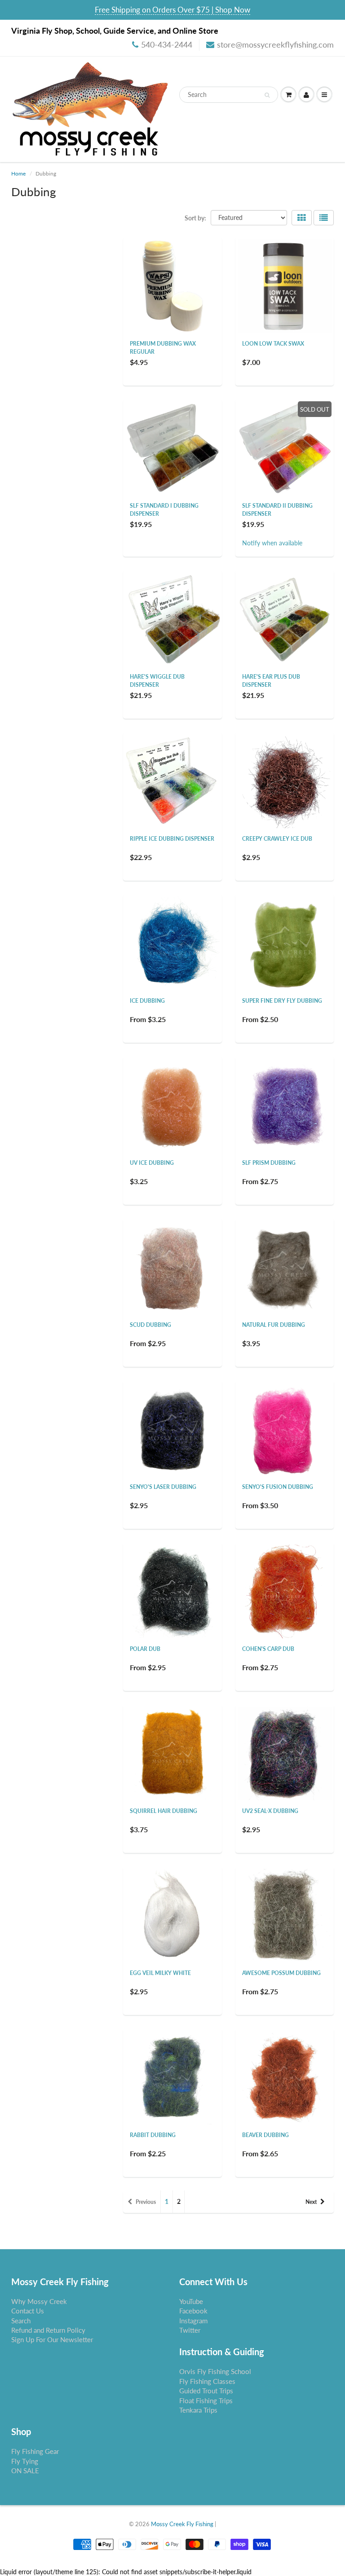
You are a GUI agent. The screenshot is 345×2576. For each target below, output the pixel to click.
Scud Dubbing (150, 1325)
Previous (146, 2202)
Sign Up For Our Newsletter (52, 2339)
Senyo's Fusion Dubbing (278, 1487)
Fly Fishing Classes (207, 2381)
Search (21, 2321)
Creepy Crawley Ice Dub (277, 839)
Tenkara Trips (198, 2410)
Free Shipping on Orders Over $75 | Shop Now (172, 10)
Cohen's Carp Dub (268, 1649)
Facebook (193, 2311)
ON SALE (25, 2471)
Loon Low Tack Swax (273, 344)
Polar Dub (145, 1649)
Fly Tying (25, 2461)
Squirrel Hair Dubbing (164, 1811)
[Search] (267, 95)
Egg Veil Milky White (160, 1973)
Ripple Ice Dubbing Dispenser (172, 839)
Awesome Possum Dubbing (281, 1973)
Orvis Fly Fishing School (215, 2371)
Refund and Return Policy (48, 2330)
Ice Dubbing (147, 1001)
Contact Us (28, 2311)
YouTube (191, 2301)
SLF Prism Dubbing (269, 1163)
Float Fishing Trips (206, 2400)
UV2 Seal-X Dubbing (270, 1811)
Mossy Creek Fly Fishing (182, 2524)
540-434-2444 (167, 44)
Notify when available (272, 543)
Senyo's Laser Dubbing (163, 1487)
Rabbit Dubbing (153, 2135)
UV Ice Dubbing (152, 1163)
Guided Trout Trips (206, 2391)
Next (311, 2202)
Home (18, 173)
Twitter (190, 2330)
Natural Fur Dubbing (274, 1325)
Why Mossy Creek (39, 2301)
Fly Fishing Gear (35, 2451)
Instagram (193, 2321)
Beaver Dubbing (265, 2135)
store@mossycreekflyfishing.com (275, 44)
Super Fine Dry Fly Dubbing (282, 1001)
